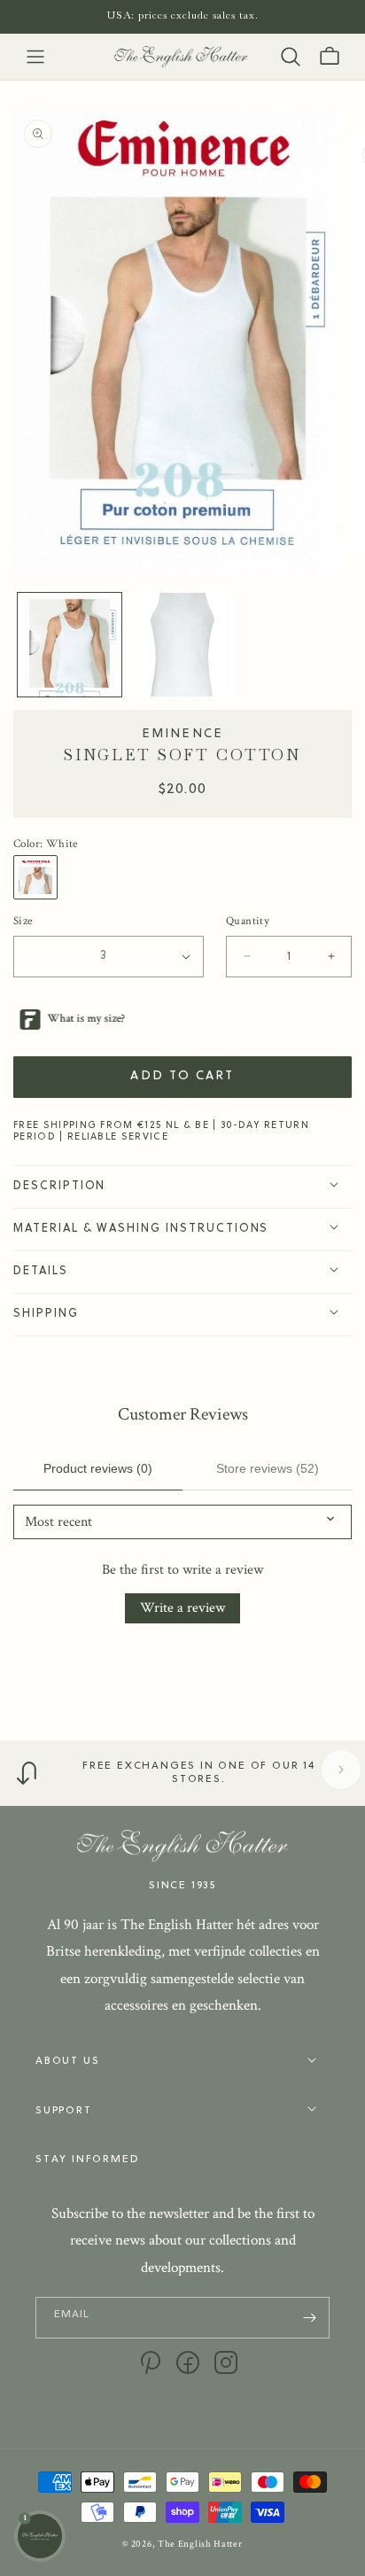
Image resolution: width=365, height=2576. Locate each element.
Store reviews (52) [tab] (268, 1468)
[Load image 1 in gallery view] (70, 645)
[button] (35, 57)
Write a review (182, 1608)
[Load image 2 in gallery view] (182, 645)
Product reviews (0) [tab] (98, 1468)
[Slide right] (341, 1770)
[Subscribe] (309, 2318)
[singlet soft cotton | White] (40, 877)
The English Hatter (200, 2544)
